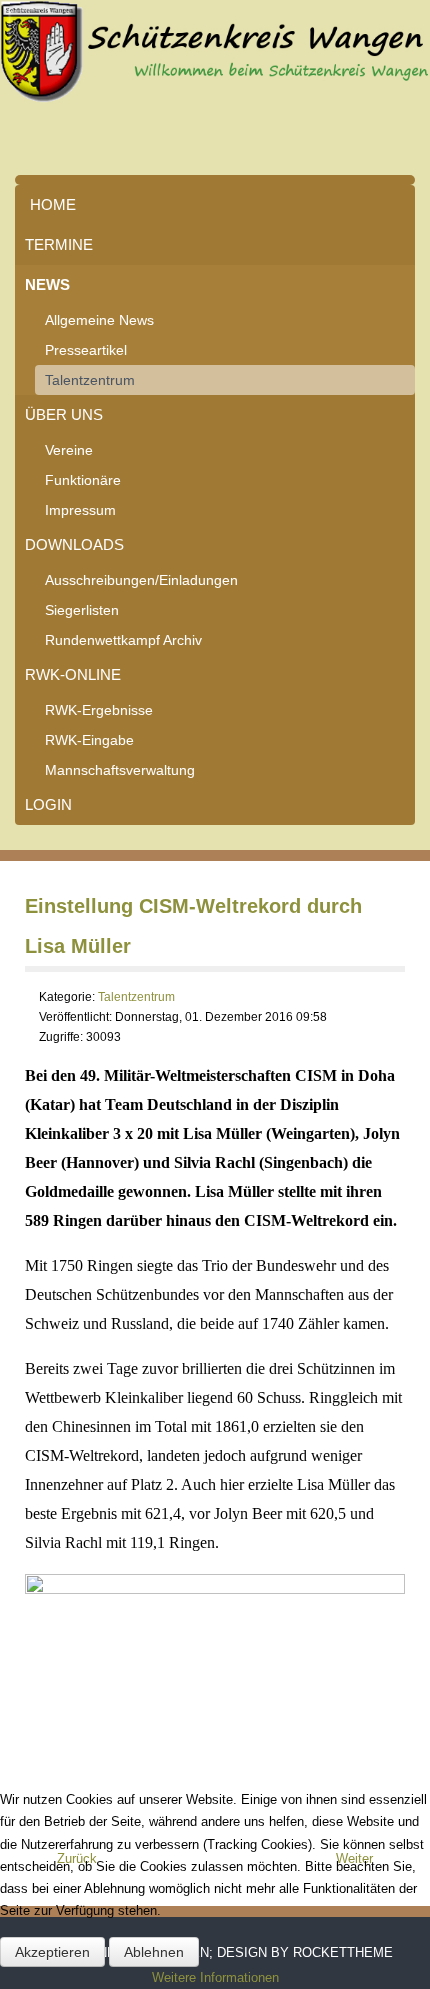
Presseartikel (86, 350)
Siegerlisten (82, 610)
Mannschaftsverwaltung (120, 770)
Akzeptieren (52, 1952)
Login (48, 804)
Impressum (80, 510)
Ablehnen (154, 1952)
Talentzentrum (90, 380)
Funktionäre (83, 480)
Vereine (69, 450)
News (47, 284)
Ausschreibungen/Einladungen (141, 580)
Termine (59, 244)
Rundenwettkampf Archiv (123, 640)
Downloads (74, 544)
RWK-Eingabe (89, 740)
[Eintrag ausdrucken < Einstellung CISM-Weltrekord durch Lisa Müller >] (400, 998)
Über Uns (64, 414)
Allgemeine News (99, 320)
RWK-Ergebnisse (99, 710)
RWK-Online (73, 674)
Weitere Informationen (215, 1977)
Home (53, 204)
